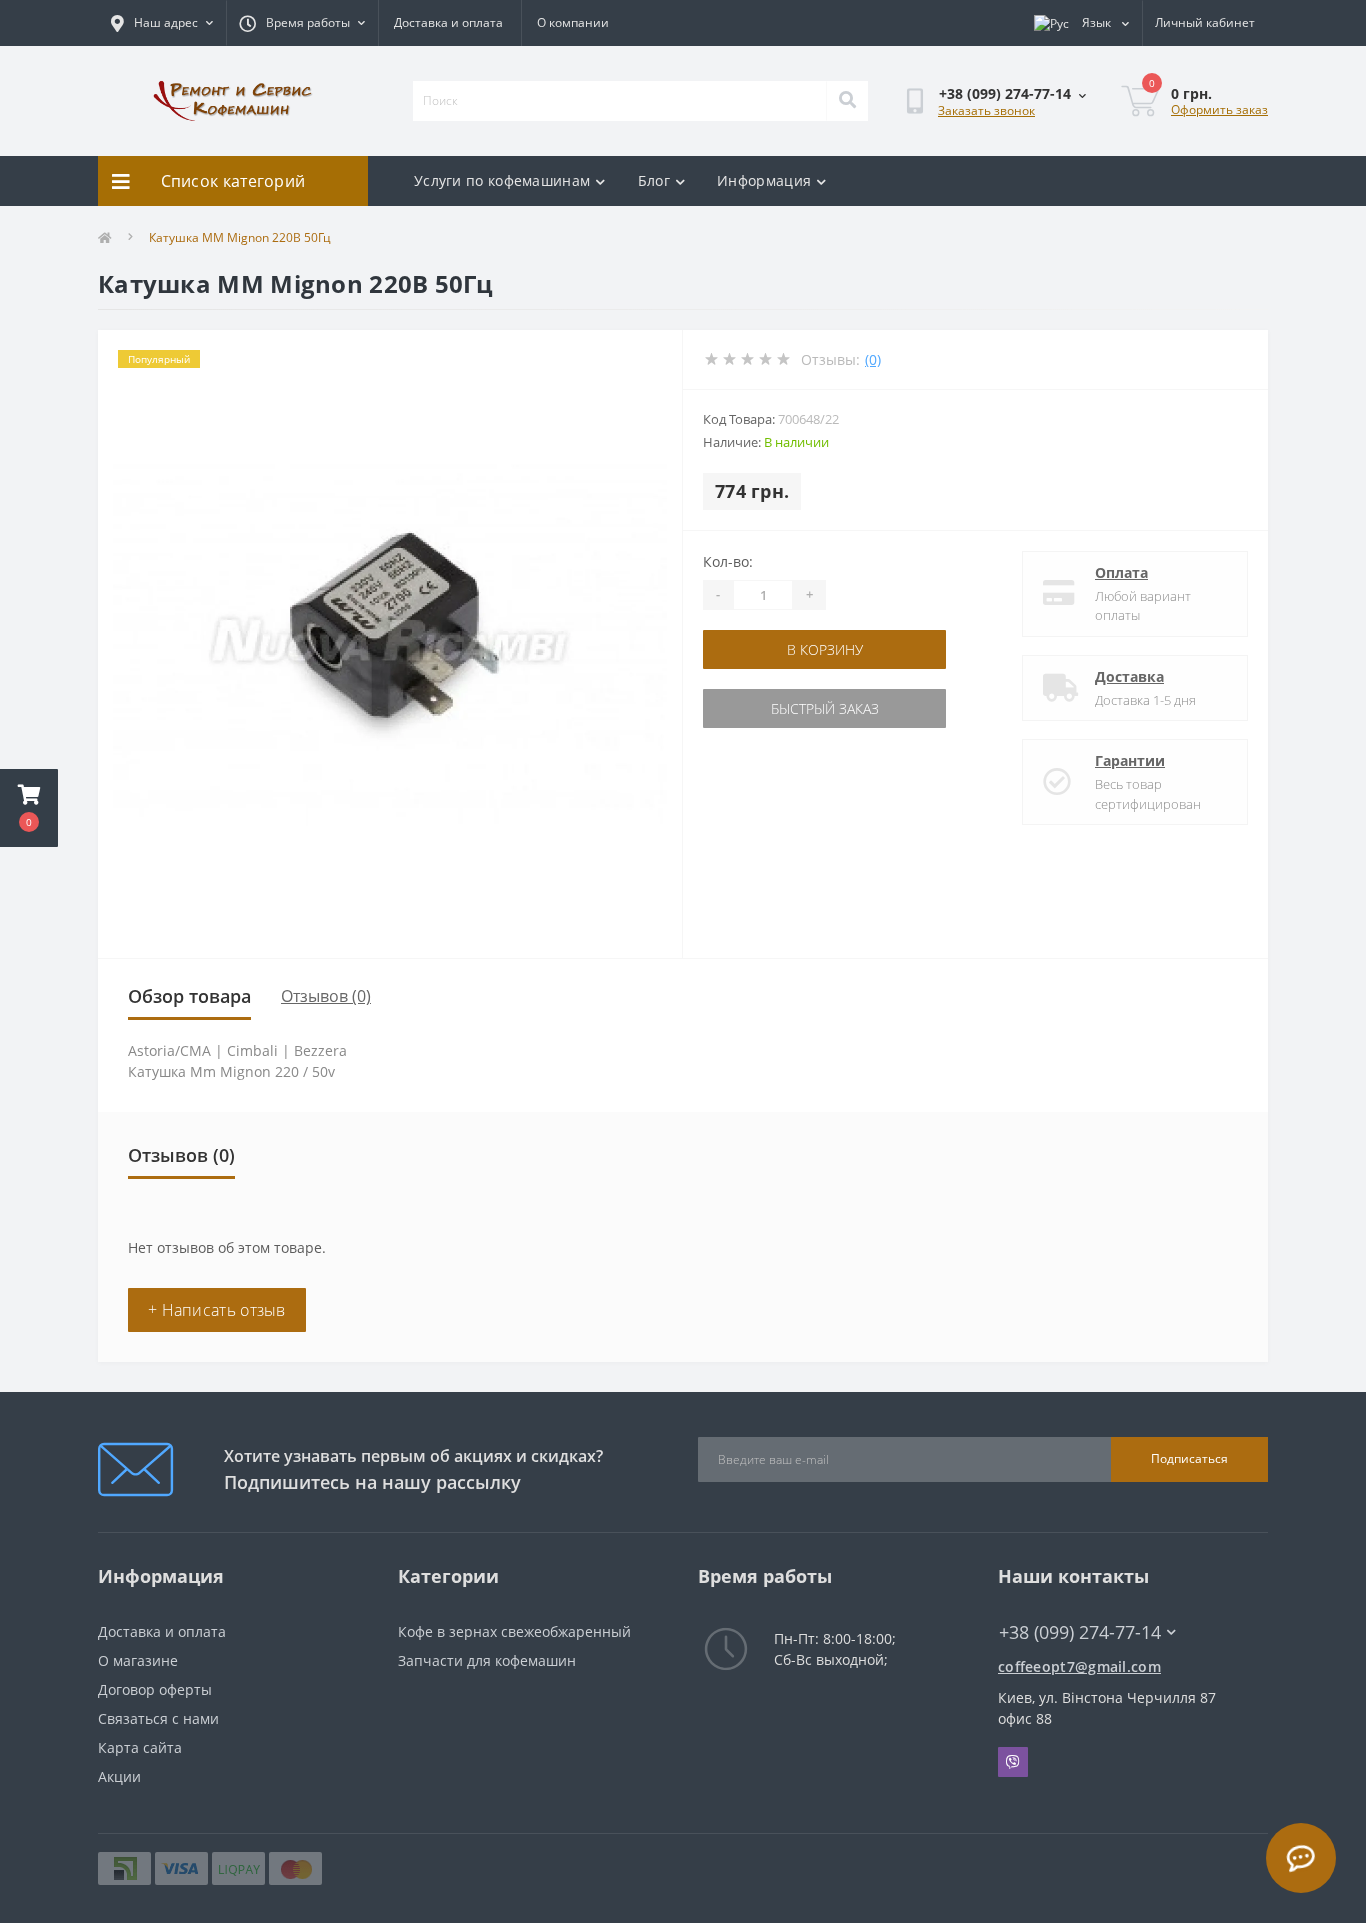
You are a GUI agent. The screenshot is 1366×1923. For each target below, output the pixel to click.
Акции (119, 1776)
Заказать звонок (986, 110)
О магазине (138, 1660)
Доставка (1129, 676)
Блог (654, 180)
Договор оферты (155, 1689)
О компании (573, 22)
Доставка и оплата (448, 22)
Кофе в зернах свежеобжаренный (514, 1631)
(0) (873, 359)
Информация (764, 180)
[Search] (847, 101)
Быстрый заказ (825, 708)
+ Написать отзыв (217, 1310)
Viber (1013, 1762)
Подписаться (1189, 1458)
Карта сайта (140, 1747)
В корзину (825, 649)
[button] (29, 808)
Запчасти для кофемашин (487, 1660)
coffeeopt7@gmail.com (1079, 1666)
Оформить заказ (1219, 109)
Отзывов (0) (326, 996)
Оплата (1121, 572)
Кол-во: (728, 561)
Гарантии (1130, 760)
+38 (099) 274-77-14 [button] (1080, 1632)
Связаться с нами (158, 1718)
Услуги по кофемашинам (502, 180)
